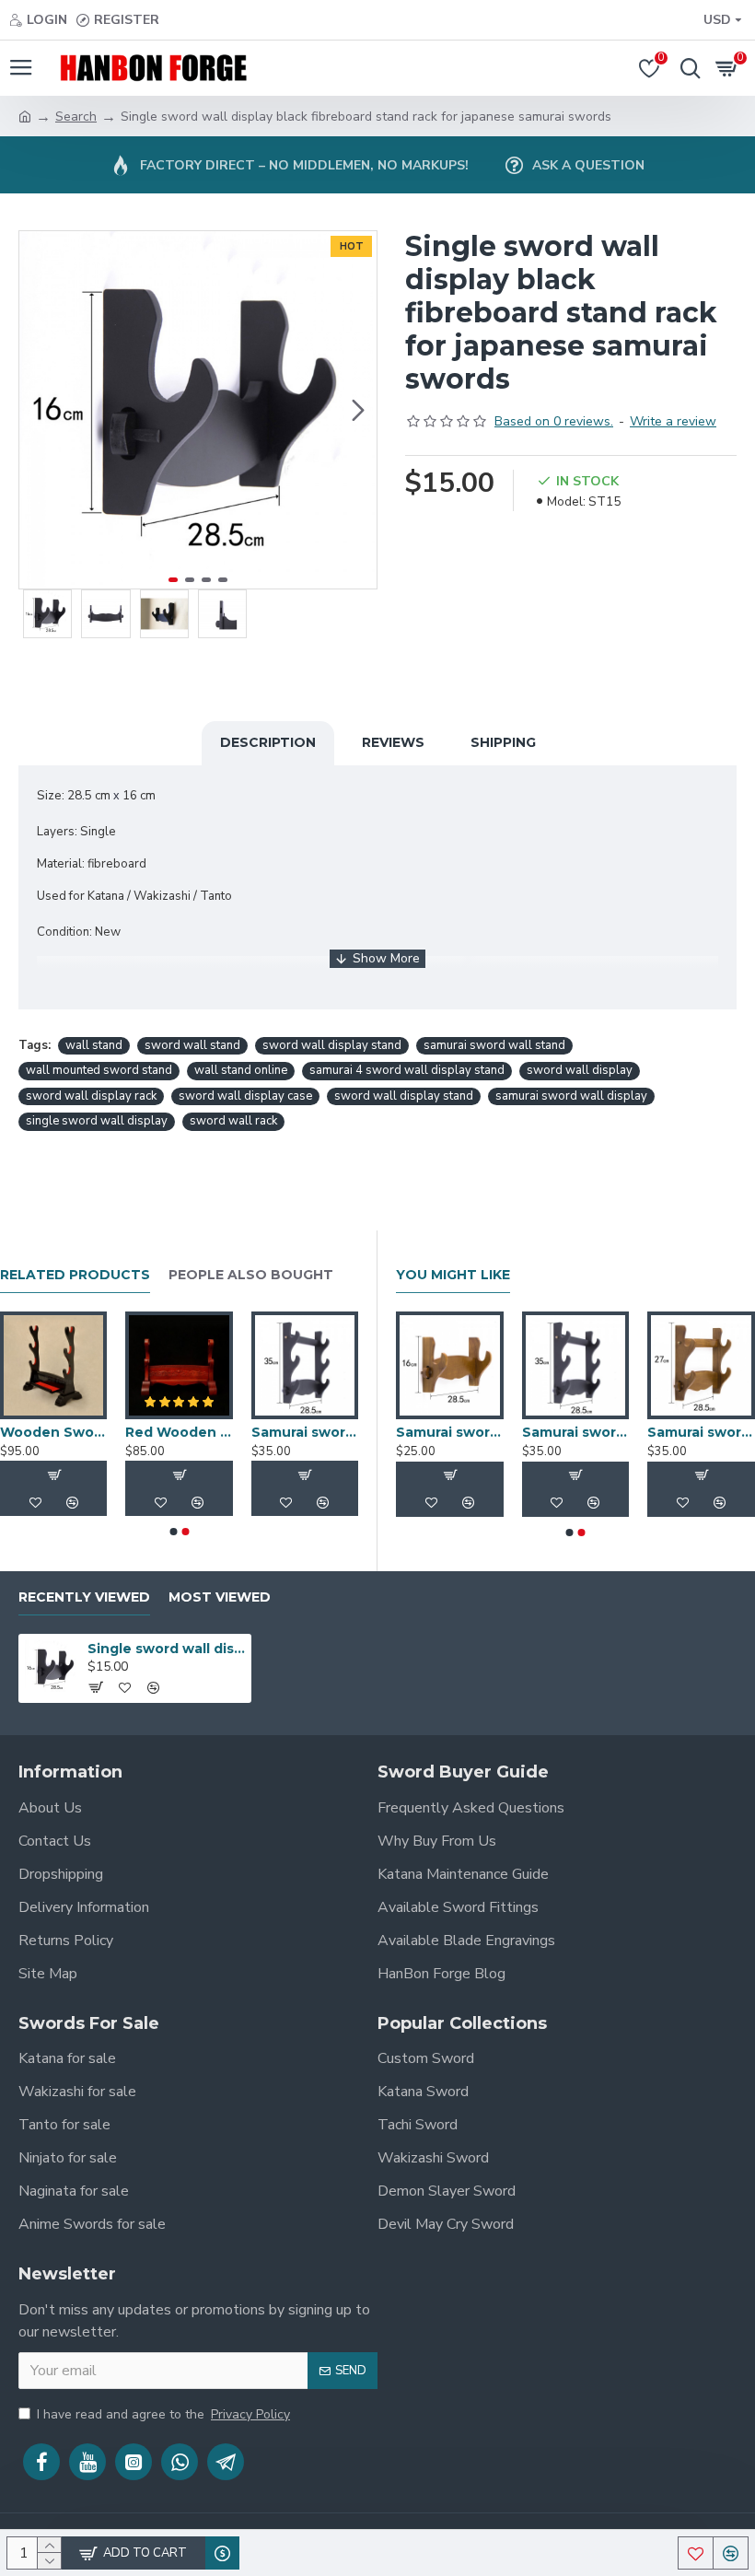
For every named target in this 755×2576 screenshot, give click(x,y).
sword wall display (580, 1070)
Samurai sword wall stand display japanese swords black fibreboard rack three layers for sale (305, 1432)
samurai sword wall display (571, 1096)
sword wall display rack (91, 1096)
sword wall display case (245, 1096)
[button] (38, 410)
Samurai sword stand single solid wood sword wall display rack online (450, 1432)
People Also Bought (251, 1275)
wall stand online (241, 1070)
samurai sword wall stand (494, 1045)
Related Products (75, 1275)
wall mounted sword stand (99, 1070)
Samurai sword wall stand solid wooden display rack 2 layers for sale (701, 1432)
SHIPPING (503, 742)
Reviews (393, 742)
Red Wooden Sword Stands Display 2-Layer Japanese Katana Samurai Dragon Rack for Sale (179, 1432)
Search (76, 117)
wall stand (94, 1045)
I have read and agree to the (163, 2414)
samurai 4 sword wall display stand (407, 1070)
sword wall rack (233, 1121)
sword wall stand (192, 1045)
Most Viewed (220, 1597)
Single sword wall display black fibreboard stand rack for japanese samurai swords (166, 1649)
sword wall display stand (332, 1045)
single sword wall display (97, 1121)
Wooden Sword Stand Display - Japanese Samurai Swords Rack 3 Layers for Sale (53, 1432)
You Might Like (453, 1275)
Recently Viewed (84, 1597)
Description (268, 742)
